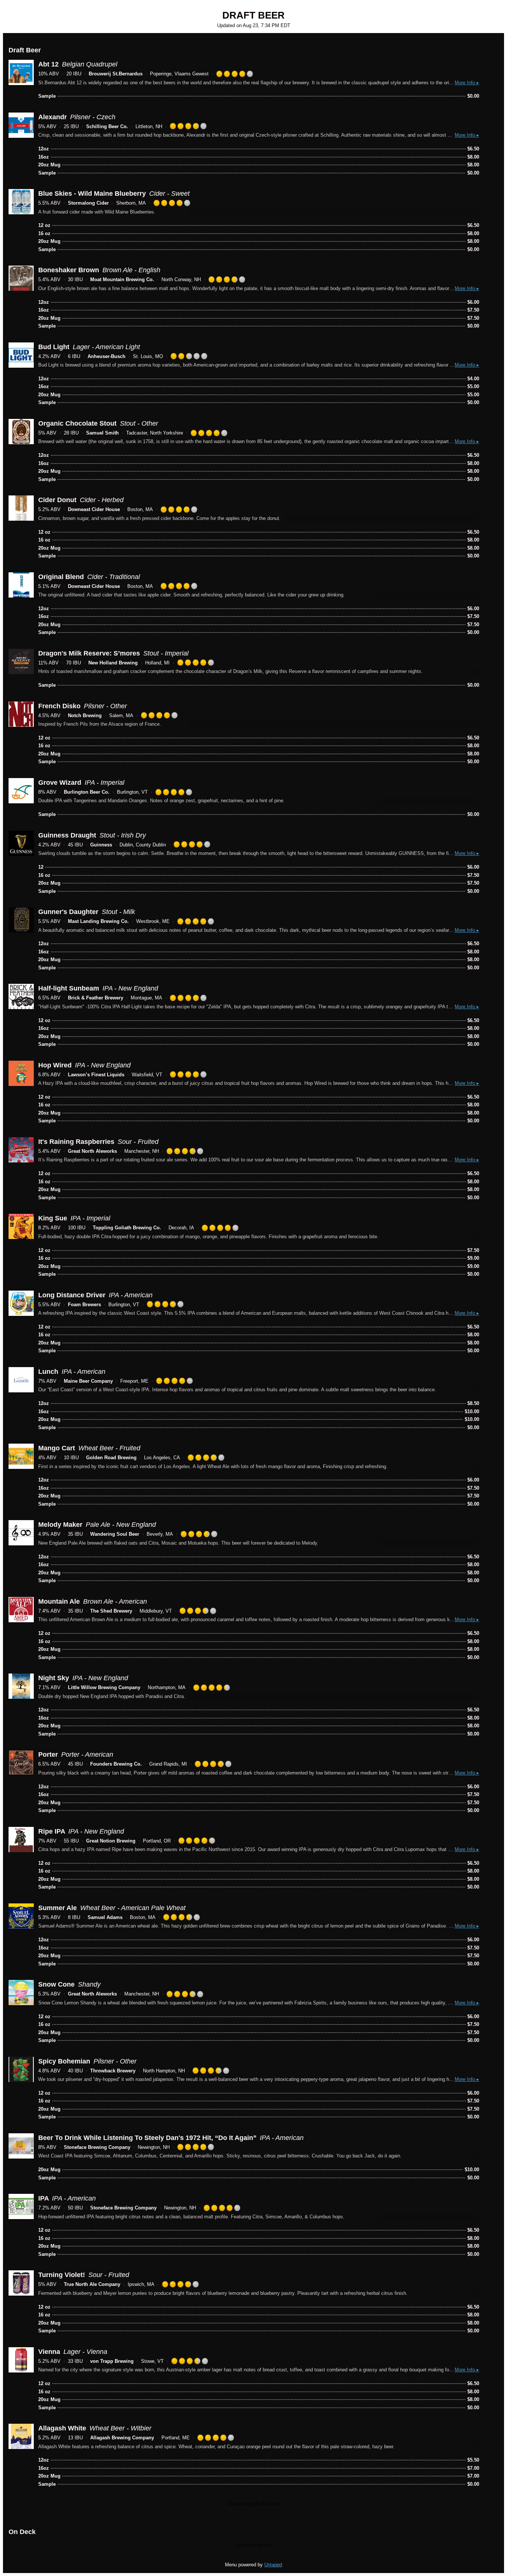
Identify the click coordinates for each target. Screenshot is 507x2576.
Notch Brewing (85, 715)
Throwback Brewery (113, 2071)
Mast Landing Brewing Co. (98, 921)
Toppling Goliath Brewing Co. (127, 1228)
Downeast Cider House (94, 509)
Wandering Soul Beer (115, 1534)
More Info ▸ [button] (467, 83)
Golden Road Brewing (111, 1458)
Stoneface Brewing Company (97, 2147)
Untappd (273, 2565)
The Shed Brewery (111, 1611)
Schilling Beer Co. (107, 126)
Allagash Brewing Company (122, 2438)
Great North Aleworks (92, 1151)
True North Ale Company (92, 2284)
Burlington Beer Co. (87, 792)
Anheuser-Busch (107, 356)
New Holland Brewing (113, 663)
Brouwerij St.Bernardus (116, 74)
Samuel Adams (105, 1917)
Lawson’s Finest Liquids (96, 1075)
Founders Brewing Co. (116, 1764)
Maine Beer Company (88, 1381)
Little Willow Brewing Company (104, 1687)
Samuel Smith (102, 433)
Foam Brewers (84, 1305)
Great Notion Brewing (111, 1841)
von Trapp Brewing (112, 2361)
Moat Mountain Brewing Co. (122, 279)
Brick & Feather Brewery (96, 998)
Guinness (101, 845)
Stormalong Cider (88, 203)
